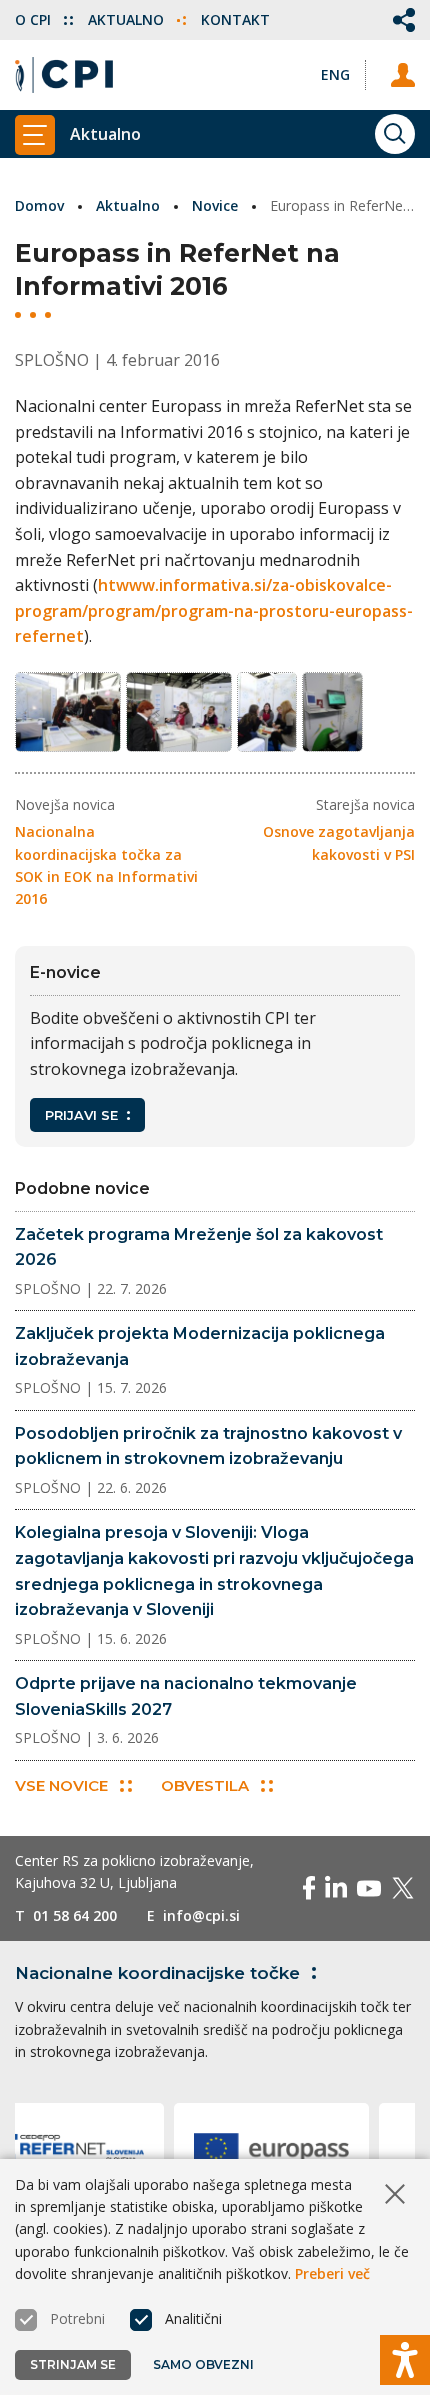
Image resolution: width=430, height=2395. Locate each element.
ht (107, 585)
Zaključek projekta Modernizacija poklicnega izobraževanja (200, 1346)
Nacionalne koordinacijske (157, 1973)
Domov (39, 205)
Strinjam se (73, 2364)
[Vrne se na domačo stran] (64, 75)
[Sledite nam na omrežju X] (403, 1888)
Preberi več (332, 2273)
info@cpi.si (201, 1915)
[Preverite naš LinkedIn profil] (336, 1888)
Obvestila (205, 1785)
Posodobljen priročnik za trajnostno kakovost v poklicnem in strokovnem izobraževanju (208, 1446)
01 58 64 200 (75, 1915)
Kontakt (235, 19)
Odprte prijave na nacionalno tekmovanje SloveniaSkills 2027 (186, 1696)
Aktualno (128, 19)
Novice (215, 205)
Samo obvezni (203, 2364)
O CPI (35, 19)
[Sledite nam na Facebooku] (309, 1888)
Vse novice (61, 1785)
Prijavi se (81, 1115)
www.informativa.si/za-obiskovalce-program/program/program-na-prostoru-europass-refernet (214, 610)
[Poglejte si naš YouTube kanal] (369, 1888)
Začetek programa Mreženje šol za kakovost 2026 (199, 1247)
